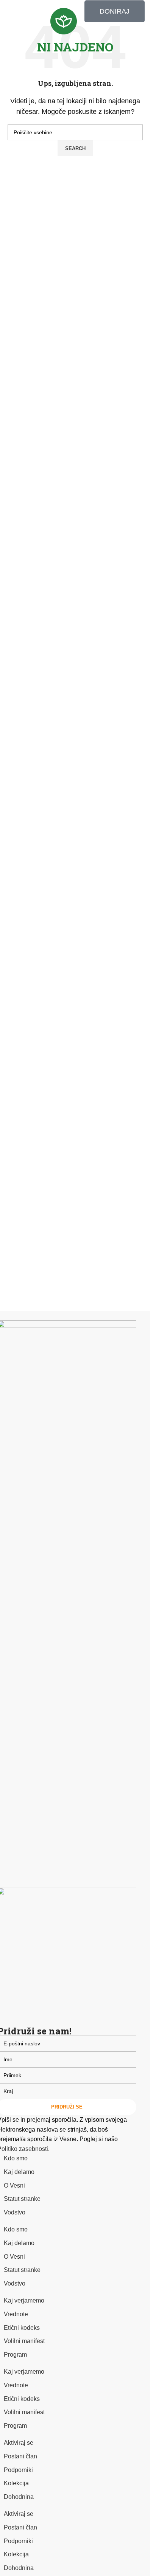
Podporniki (18, 2470)
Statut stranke (22, 2199)
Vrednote (16, 2314)
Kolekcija (16, 2483)
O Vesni (14, 2185)
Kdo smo (16, 2158)
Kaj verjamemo (24, 2300)
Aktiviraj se (19, 2443)
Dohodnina (19, 2497)
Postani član (20, 2456)
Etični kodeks (22, 2328)
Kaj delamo (19, 2172)
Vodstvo (15, 2212)
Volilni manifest (24, 2341)
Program (15, 2355)
